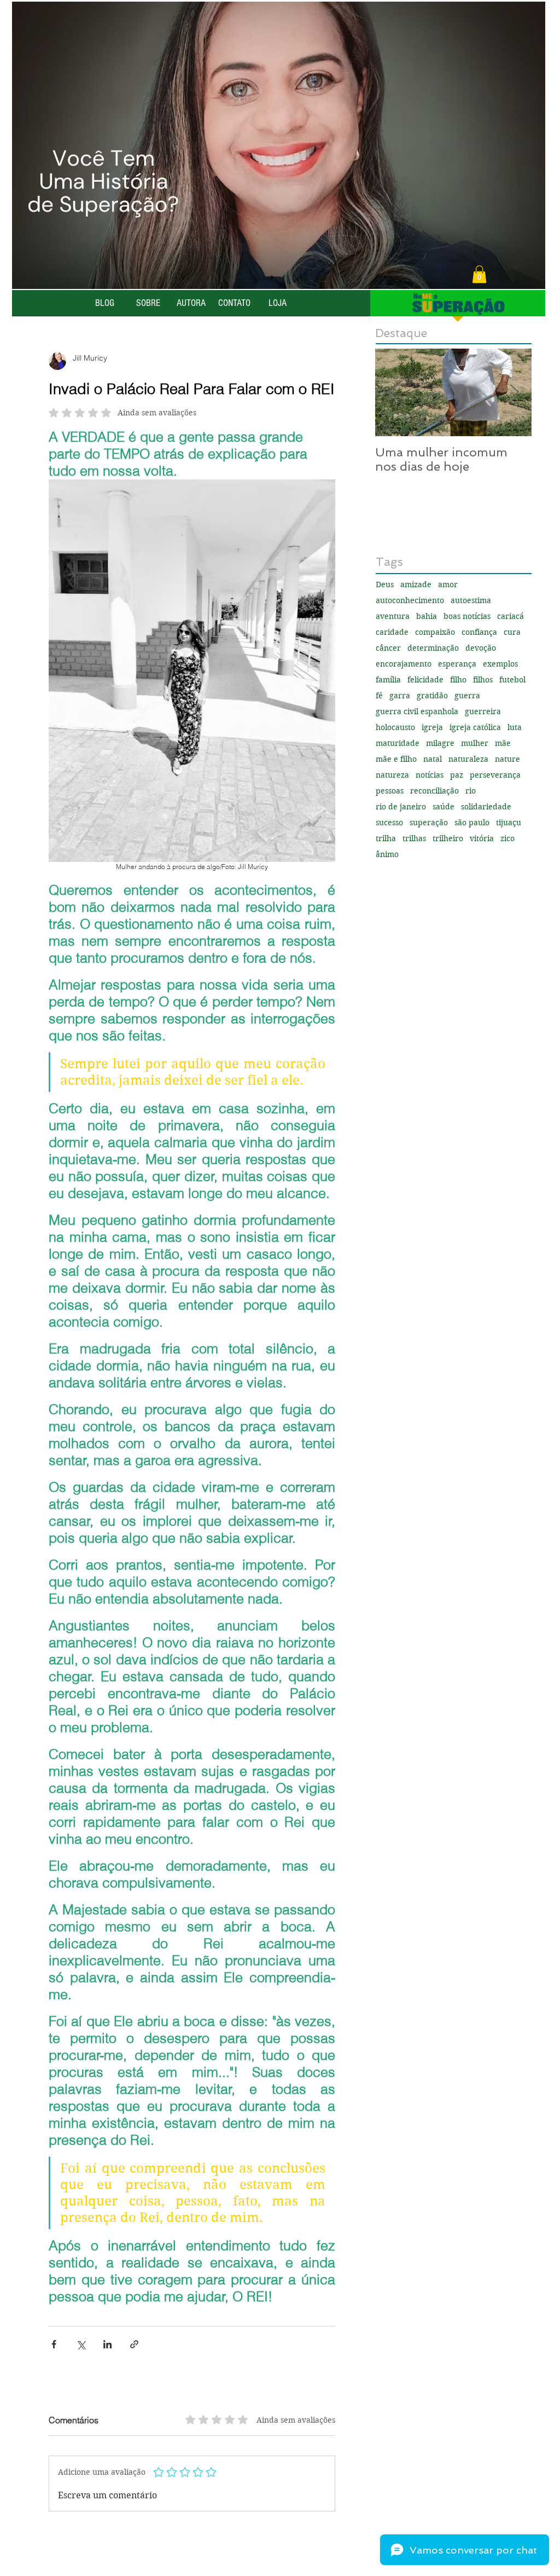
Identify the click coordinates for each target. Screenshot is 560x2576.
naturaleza (468, 759)
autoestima (471, 601)
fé (379, 696)
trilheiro (448, 839)
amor (448, 585)
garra (400, 696)
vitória (482, 839)
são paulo (472, 823)
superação (429, 823)
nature (507, 759)
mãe (503, 743)
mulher (475, 743)
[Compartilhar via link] (134, 2344)
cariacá (511, 616)
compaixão (435, 632)
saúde (444, 807)
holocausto (395, 728)
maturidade (398, 743)
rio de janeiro (401, 807)
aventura (393, 616)
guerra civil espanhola (417, 712)
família (388, 680)
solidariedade (486, 807)
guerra (467, 696)
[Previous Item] (393, 393)
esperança (457, 664)
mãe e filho (396, 759)
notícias (430, 775)
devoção (481, 648)
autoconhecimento (410, 601)
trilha (386, 839)
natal (433, 759)
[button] (479, 274)
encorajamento (404, 664)
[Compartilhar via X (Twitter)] (81, 2344)
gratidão (432, 696)
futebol (512, 680)
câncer (388, 648)
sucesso (389, 823)
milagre (440, 743)
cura (512, 632)
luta (515, 728)
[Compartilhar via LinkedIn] (107, 2344)
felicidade (425, 680)
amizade (416, 585)
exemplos (500, 664)
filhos (483, 680)
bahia (427, 616)
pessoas (390, 791)
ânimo (387, 855)
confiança (479, 632)
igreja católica (475, 728)
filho (458, 680)
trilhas (414, 839)
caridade (392, 632)
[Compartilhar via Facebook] (54, 2344)
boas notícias (467, 616)
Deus (385, 585)
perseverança (495, 775)
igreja (432, 728)
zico (507, 839)
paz (457, 775)
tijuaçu (509, 823)
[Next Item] (514, 393)
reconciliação (434, 791)
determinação (433, 648)
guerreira (483, 712)
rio (471, 791)
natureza (392, 775)
